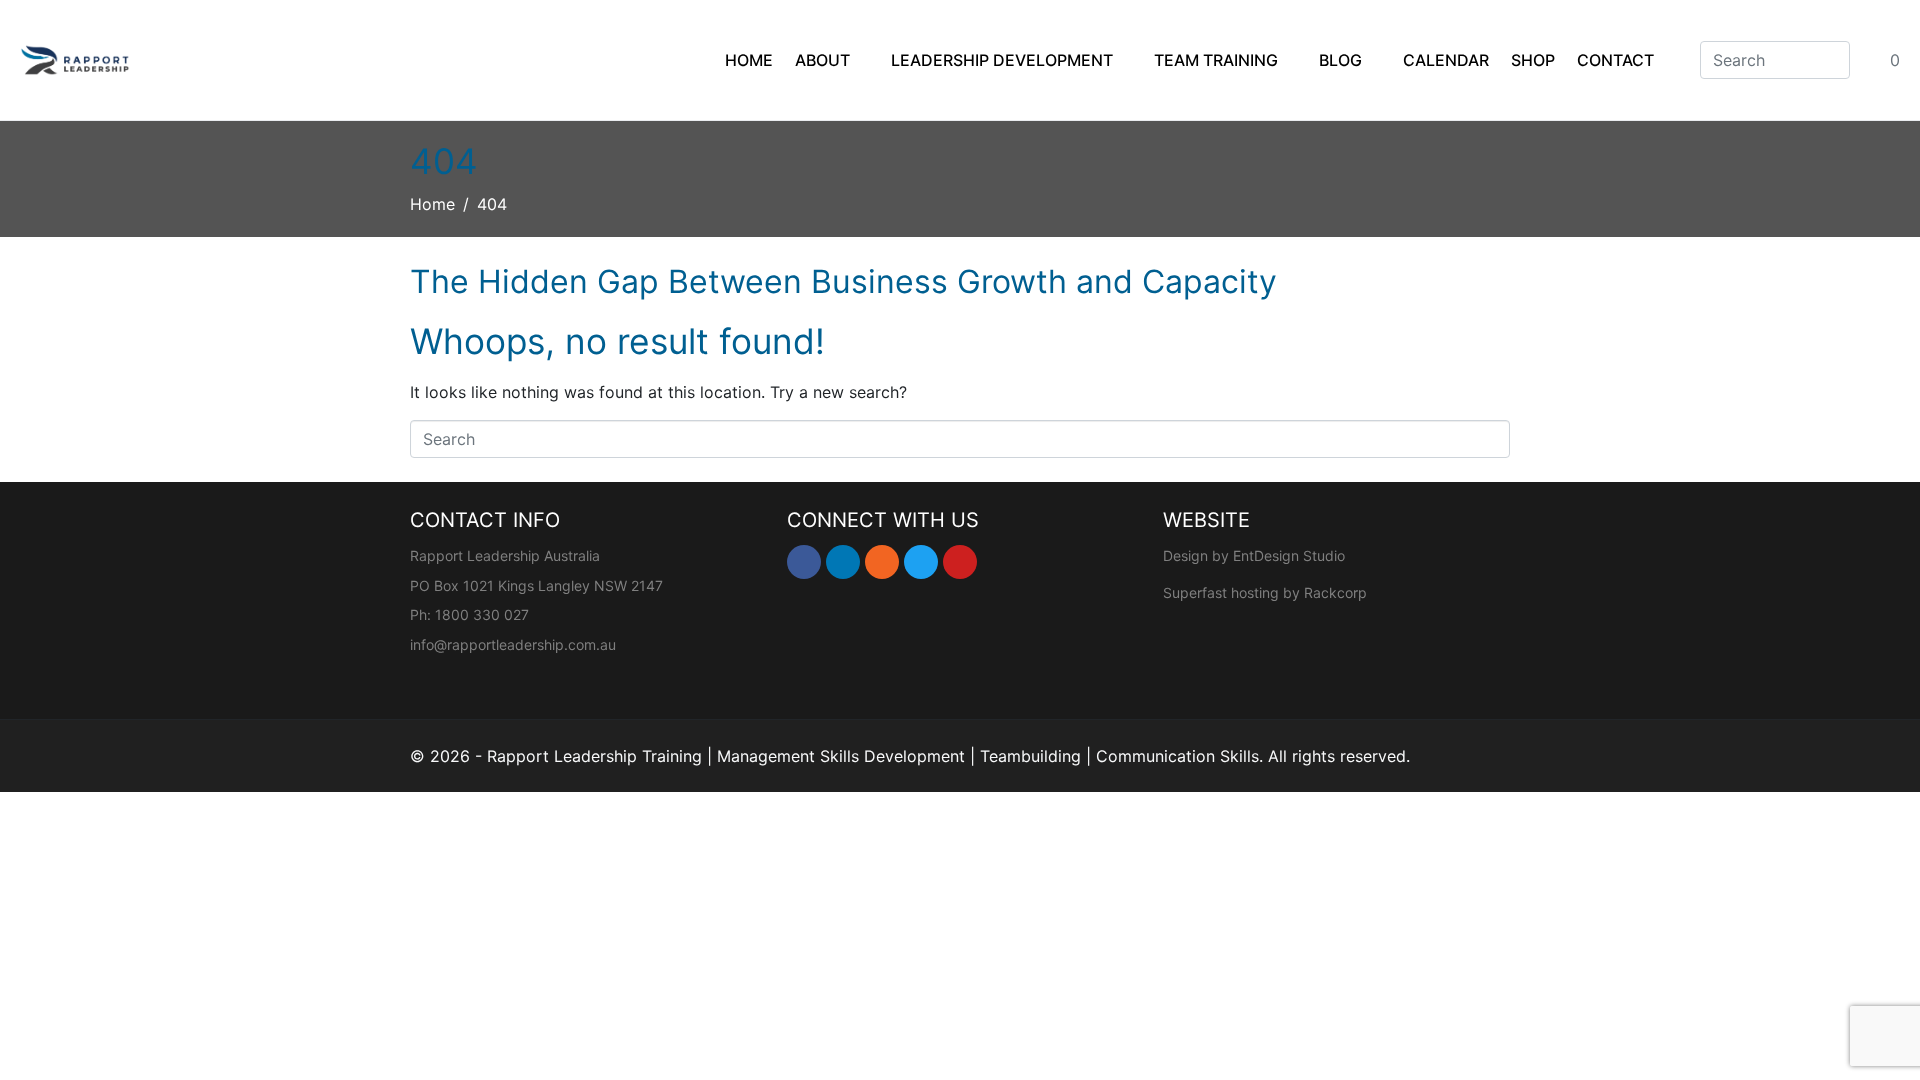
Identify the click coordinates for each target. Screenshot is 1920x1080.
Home (749, 60)
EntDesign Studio (1289, 555)
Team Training (1216, 60)
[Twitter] (921, 562)
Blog (1340, 60)
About (822, 60)
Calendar (1446, 60)
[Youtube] (960, 562)
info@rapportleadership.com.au (513, 644)
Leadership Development (1002, 60)
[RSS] (882, 562)
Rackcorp (1335, 592)
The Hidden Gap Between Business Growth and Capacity (843, 281)
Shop (1533, 60)
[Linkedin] (843, 562)
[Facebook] (804, 562)
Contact (1615, 60)
